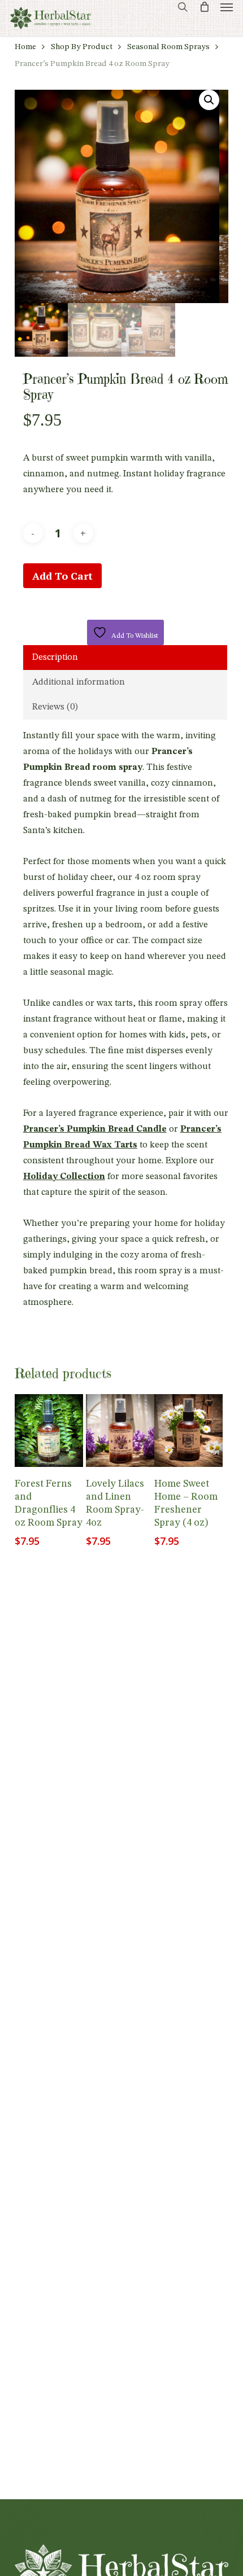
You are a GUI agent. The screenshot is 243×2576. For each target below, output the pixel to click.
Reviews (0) (55, 707)
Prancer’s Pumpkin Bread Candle (95, 1129)
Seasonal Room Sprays (168, 47)
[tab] (125, 658)
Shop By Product (82, 47)
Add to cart (62, 576)
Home (25, 47)
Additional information (79, 682)
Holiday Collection (64, 1177)
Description (55, 658)
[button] (227, 7)
